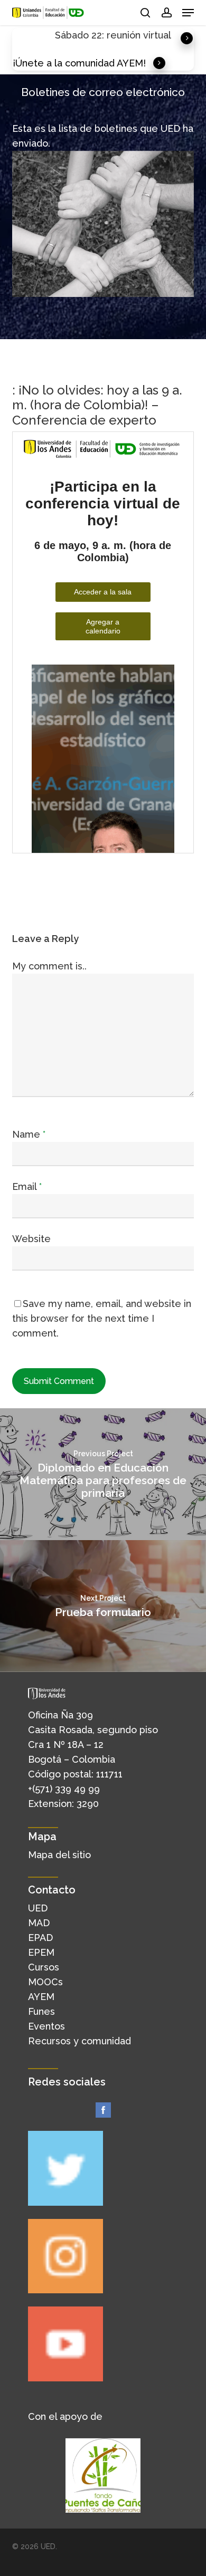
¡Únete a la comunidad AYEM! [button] (79, 63)
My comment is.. (49, 966)
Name (29, 1134)
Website (31, 1239)
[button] (188, 13)
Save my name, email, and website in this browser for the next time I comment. (102, 1318)
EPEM (41, 1952)
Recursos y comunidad (79, 2041)
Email (27, 1186)
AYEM (41, 1997)
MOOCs (45, 1982)
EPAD (40, 1938)
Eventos (46, 2026)
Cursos (44, 1967)
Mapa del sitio (59, 1855)
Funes (41, 2011)
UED (38, 1908)
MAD (39, 1923)
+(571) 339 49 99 (64, 1789)
